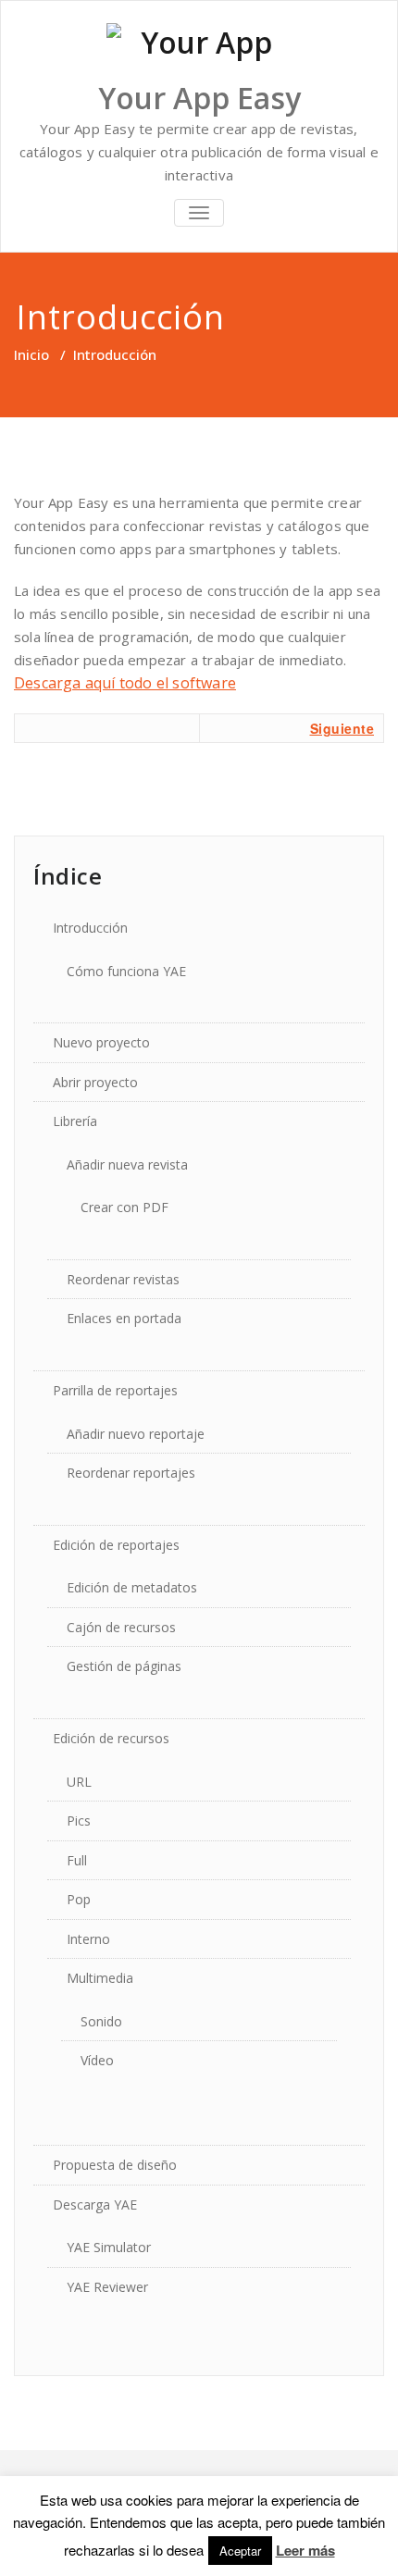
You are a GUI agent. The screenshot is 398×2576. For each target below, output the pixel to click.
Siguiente (342, 728)
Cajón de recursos (121, 1627)
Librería (75, 1121)
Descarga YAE (95, 2204)
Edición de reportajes (116, 1545)
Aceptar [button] (240, 2551)
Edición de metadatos (132, 1587)
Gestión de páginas (124, 1666)
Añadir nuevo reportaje (136, 1434)
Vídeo (97, 2060)
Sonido (101, 2021)
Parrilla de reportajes (115, 1390)
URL (79, 1782)
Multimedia (100, 1978)
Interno (88, 1939)
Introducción (90, 928)
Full (77, 1860)
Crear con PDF (124, 1207)
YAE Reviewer (107, 2287)
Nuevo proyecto (101, 1042)
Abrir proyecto (95, 1082)
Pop (79, 1899)
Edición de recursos (111, 1738)
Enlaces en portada (124, 1318)
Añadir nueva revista (127, 1164)
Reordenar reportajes (131, 1473)
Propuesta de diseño (115, 2165)
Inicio (31, 354)
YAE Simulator (109, 2247)
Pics (79, 1821)
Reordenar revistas (123, 1279)
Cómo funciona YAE (126, 971)
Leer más (305, 2550)
